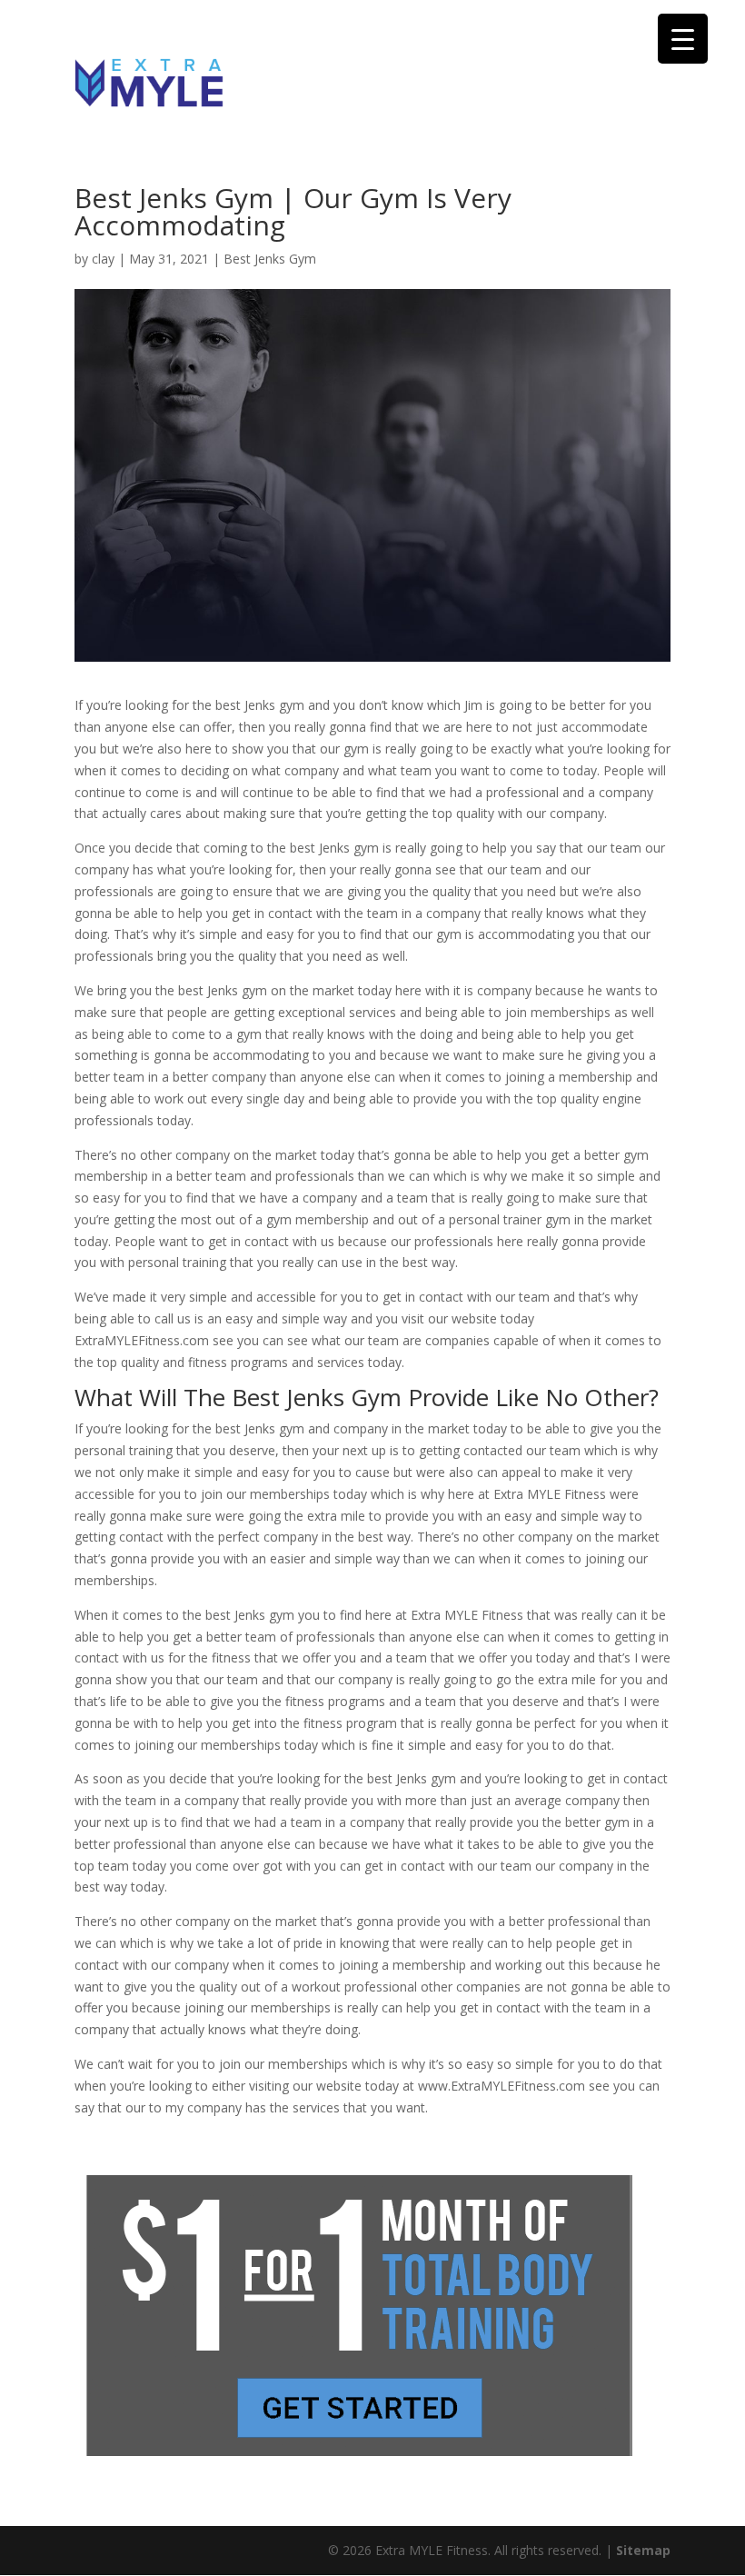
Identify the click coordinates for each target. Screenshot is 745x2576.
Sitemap (643, 2550)
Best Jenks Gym (270, 259)
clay (103, 259)
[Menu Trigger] (683, 39)
